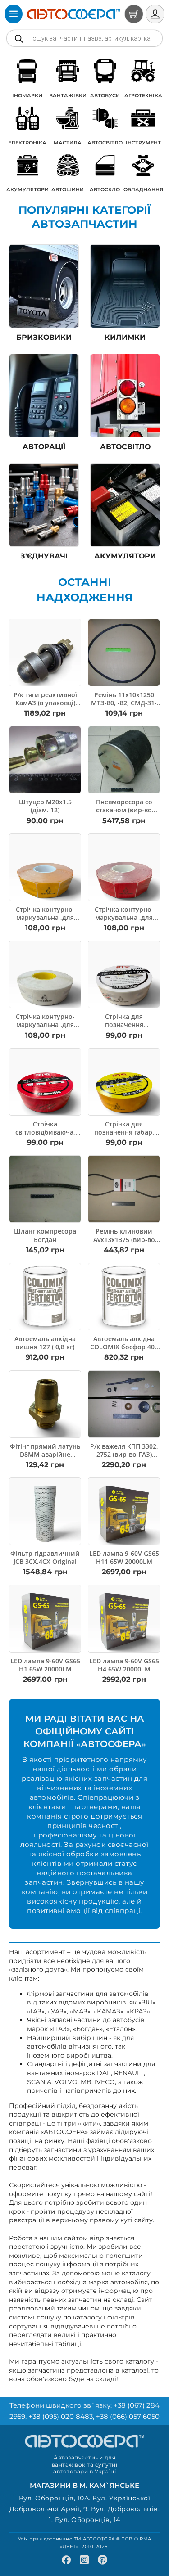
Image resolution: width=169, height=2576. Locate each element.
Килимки (125, 337)
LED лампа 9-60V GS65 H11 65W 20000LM (124, 1557)
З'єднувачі (44, 556)
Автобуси (105, 95)
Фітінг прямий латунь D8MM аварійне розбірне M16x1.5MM (45, 1454)
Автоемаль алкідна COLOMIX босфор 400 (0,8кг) (124, 1347)
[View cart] (134, 14)
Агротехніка (143, 95)
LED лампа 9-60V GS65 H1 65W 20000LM (45, 1665)
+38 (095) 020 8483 (61, 2416)
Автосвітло (105, 143)
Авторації (44, 447)
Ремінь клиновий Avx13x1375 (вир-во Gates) (124, 1239)
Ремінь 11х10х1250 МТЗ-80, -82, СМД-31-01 (124, 703)
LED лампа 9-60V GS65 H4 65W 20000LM (124, 1665)
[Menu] (14, 14)
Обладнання (143, 189)
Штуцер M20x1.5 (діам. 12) (45, 806)
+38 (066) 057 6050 (128, 2416)
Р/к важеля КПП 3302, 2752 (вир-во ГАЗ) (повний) (124, 1454)
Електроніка (27, 143)
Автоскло (105, 189)
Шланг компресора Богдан (45, 1235)
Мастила (68, 143)
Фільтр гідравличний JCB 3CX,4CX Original (45, 1557)
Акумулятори (27, 189)
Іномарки (27, 95)
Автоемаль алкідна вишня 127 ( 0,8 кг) (45, 1343)
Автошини (68, 189)
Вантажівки (68, 95)
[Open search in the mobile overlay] (84, 38)
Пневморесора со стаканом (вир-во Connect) (124, 810)
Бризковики (44, 337)
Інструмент (143, 143)
